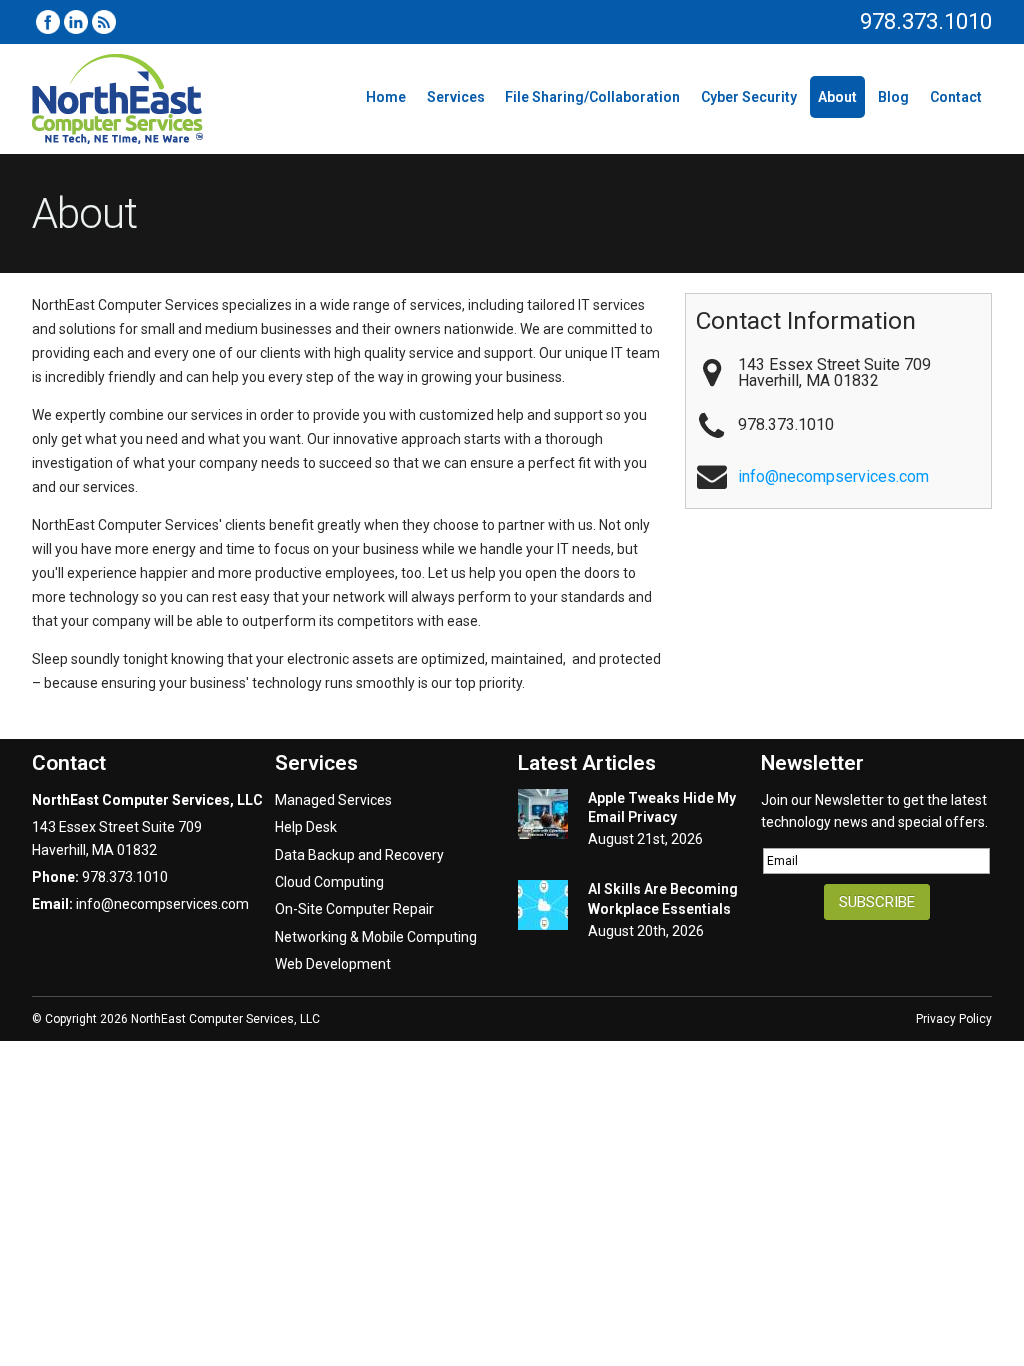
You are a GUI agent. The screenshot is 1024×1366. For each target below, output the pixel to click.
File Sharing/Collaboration (592, 97)
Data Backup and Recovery (359, 855)
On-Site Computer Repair (354, 909)
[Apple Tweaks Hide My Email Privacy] (543, 817)
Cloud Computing (329, 882)
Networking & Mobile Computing (376, 937)
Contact (956, 97)
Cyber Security (749, 97)
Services (456, 97)
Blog (893, 97)
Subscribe (877, 902)
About (837, 97)
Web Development (333, 964)
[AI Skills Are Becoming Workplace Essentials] (543, 908)
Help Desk (306, 827)
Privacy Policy (954, 1019)
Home (386, 97)
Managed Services (333, 800)
